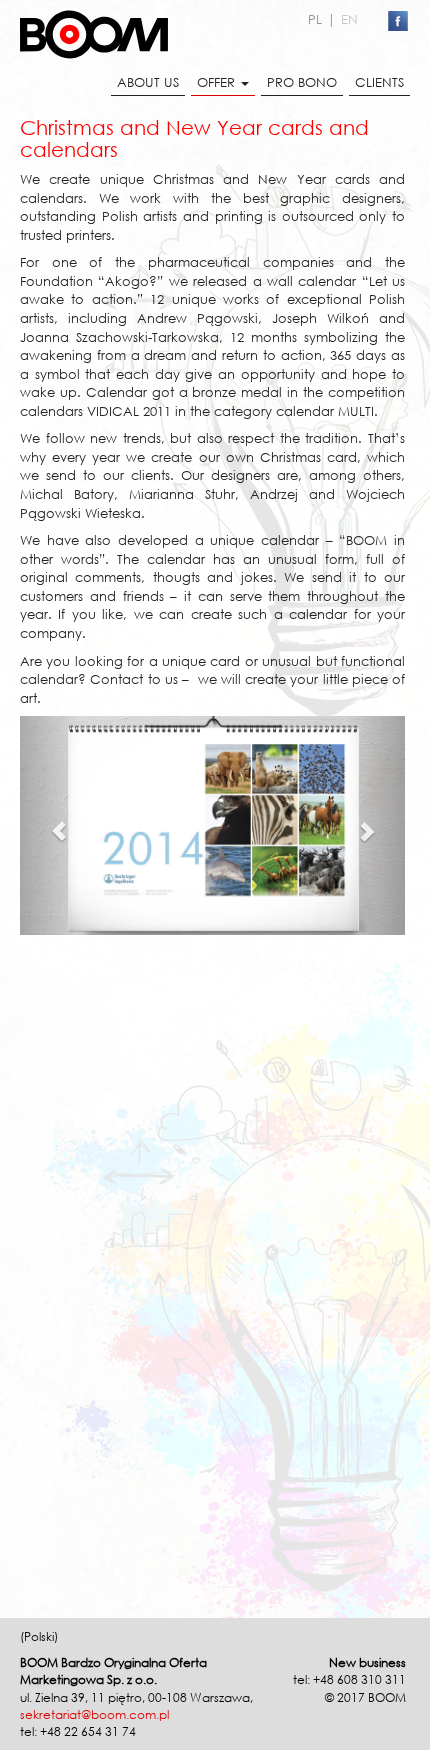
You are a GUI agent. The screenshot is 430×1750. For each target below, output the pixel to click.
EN (349, 19)
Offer (216, 82)
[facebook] (399, 21)
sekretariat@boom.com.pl (94, 1714)
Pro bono (302, 82)
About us (148, 82)
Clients (379, 82)
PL (315, 19)
